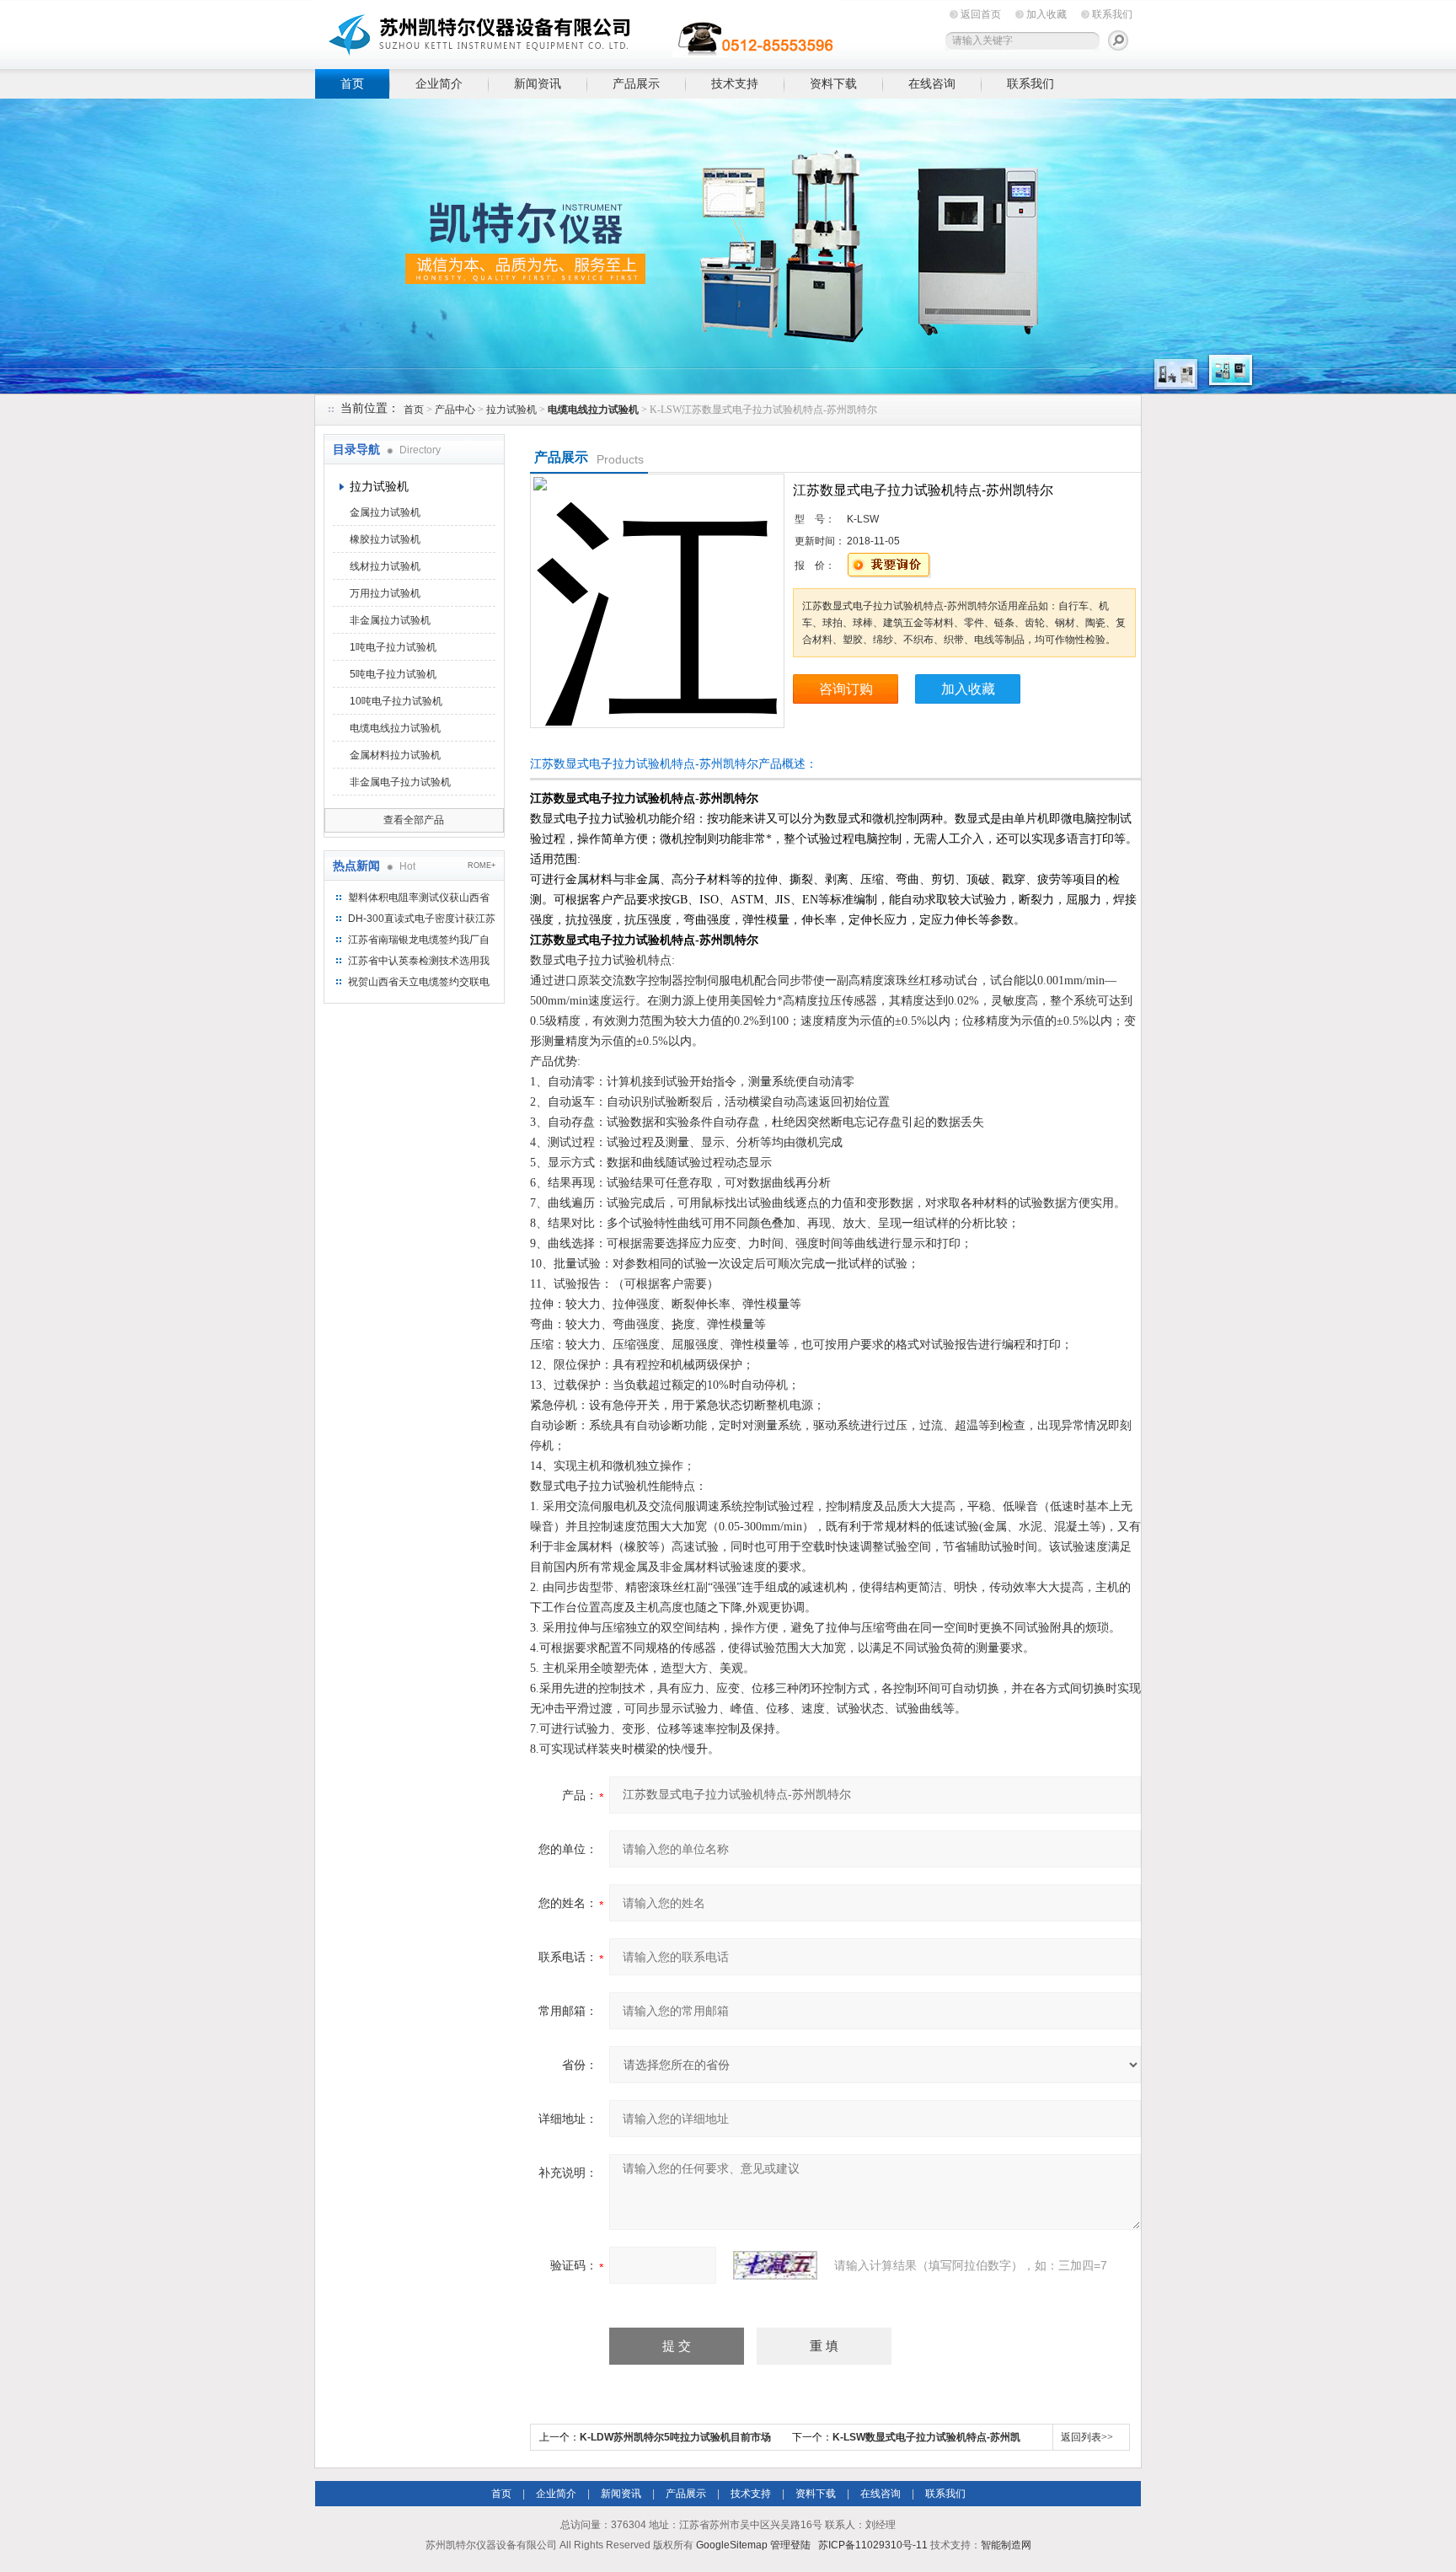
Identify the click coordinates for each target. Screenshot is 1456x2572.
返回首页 (981, 14)
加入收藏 (1046, 14)
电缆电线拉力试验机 (395, 728)
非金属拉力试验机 (390, 620)
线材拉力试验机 (385, 566)
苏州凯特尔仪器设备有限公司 (576, 32)
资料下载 (833, 83)
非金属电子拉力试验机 (400, 782)
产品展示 (636, 83)
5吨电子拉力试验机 (393, 674)
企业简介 (439, 83)
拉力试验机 (511, 410)
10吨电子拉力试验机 (396, 701)
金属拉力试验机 (385, 512)
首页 (352, 83)
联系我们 (1112, 14)
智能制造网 (1006, 2545)
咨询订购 (846, 689)
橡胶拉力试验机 (385, 539)
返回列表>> (1087, 2437)
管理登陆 (790, 2545)
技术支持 (735, 83)
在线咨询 (932, 83)
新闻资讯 (538, 83)
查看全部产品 (414, 820)
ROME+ (482, 865)
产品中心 (455, 410)
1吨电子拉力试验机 (393, 647)
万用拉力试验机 (385, 593)
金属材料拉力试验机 (395, 755)
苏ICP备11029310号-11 (873, 2545)
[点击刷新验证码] (775, 2265)
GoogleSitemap (732, 2545)
